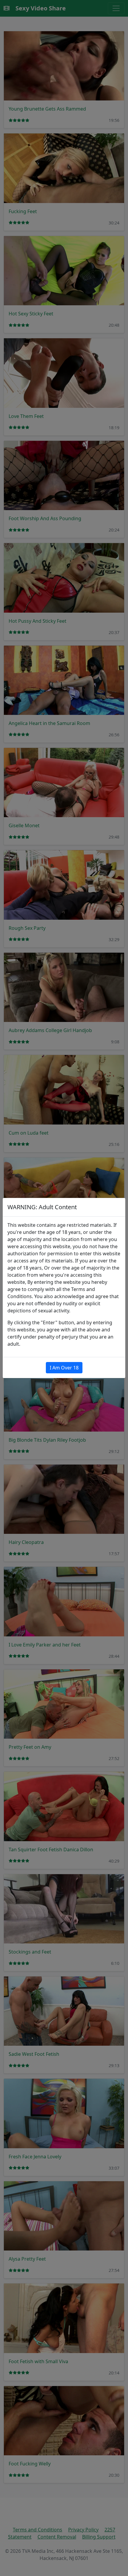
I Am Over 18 (64, 1368)
